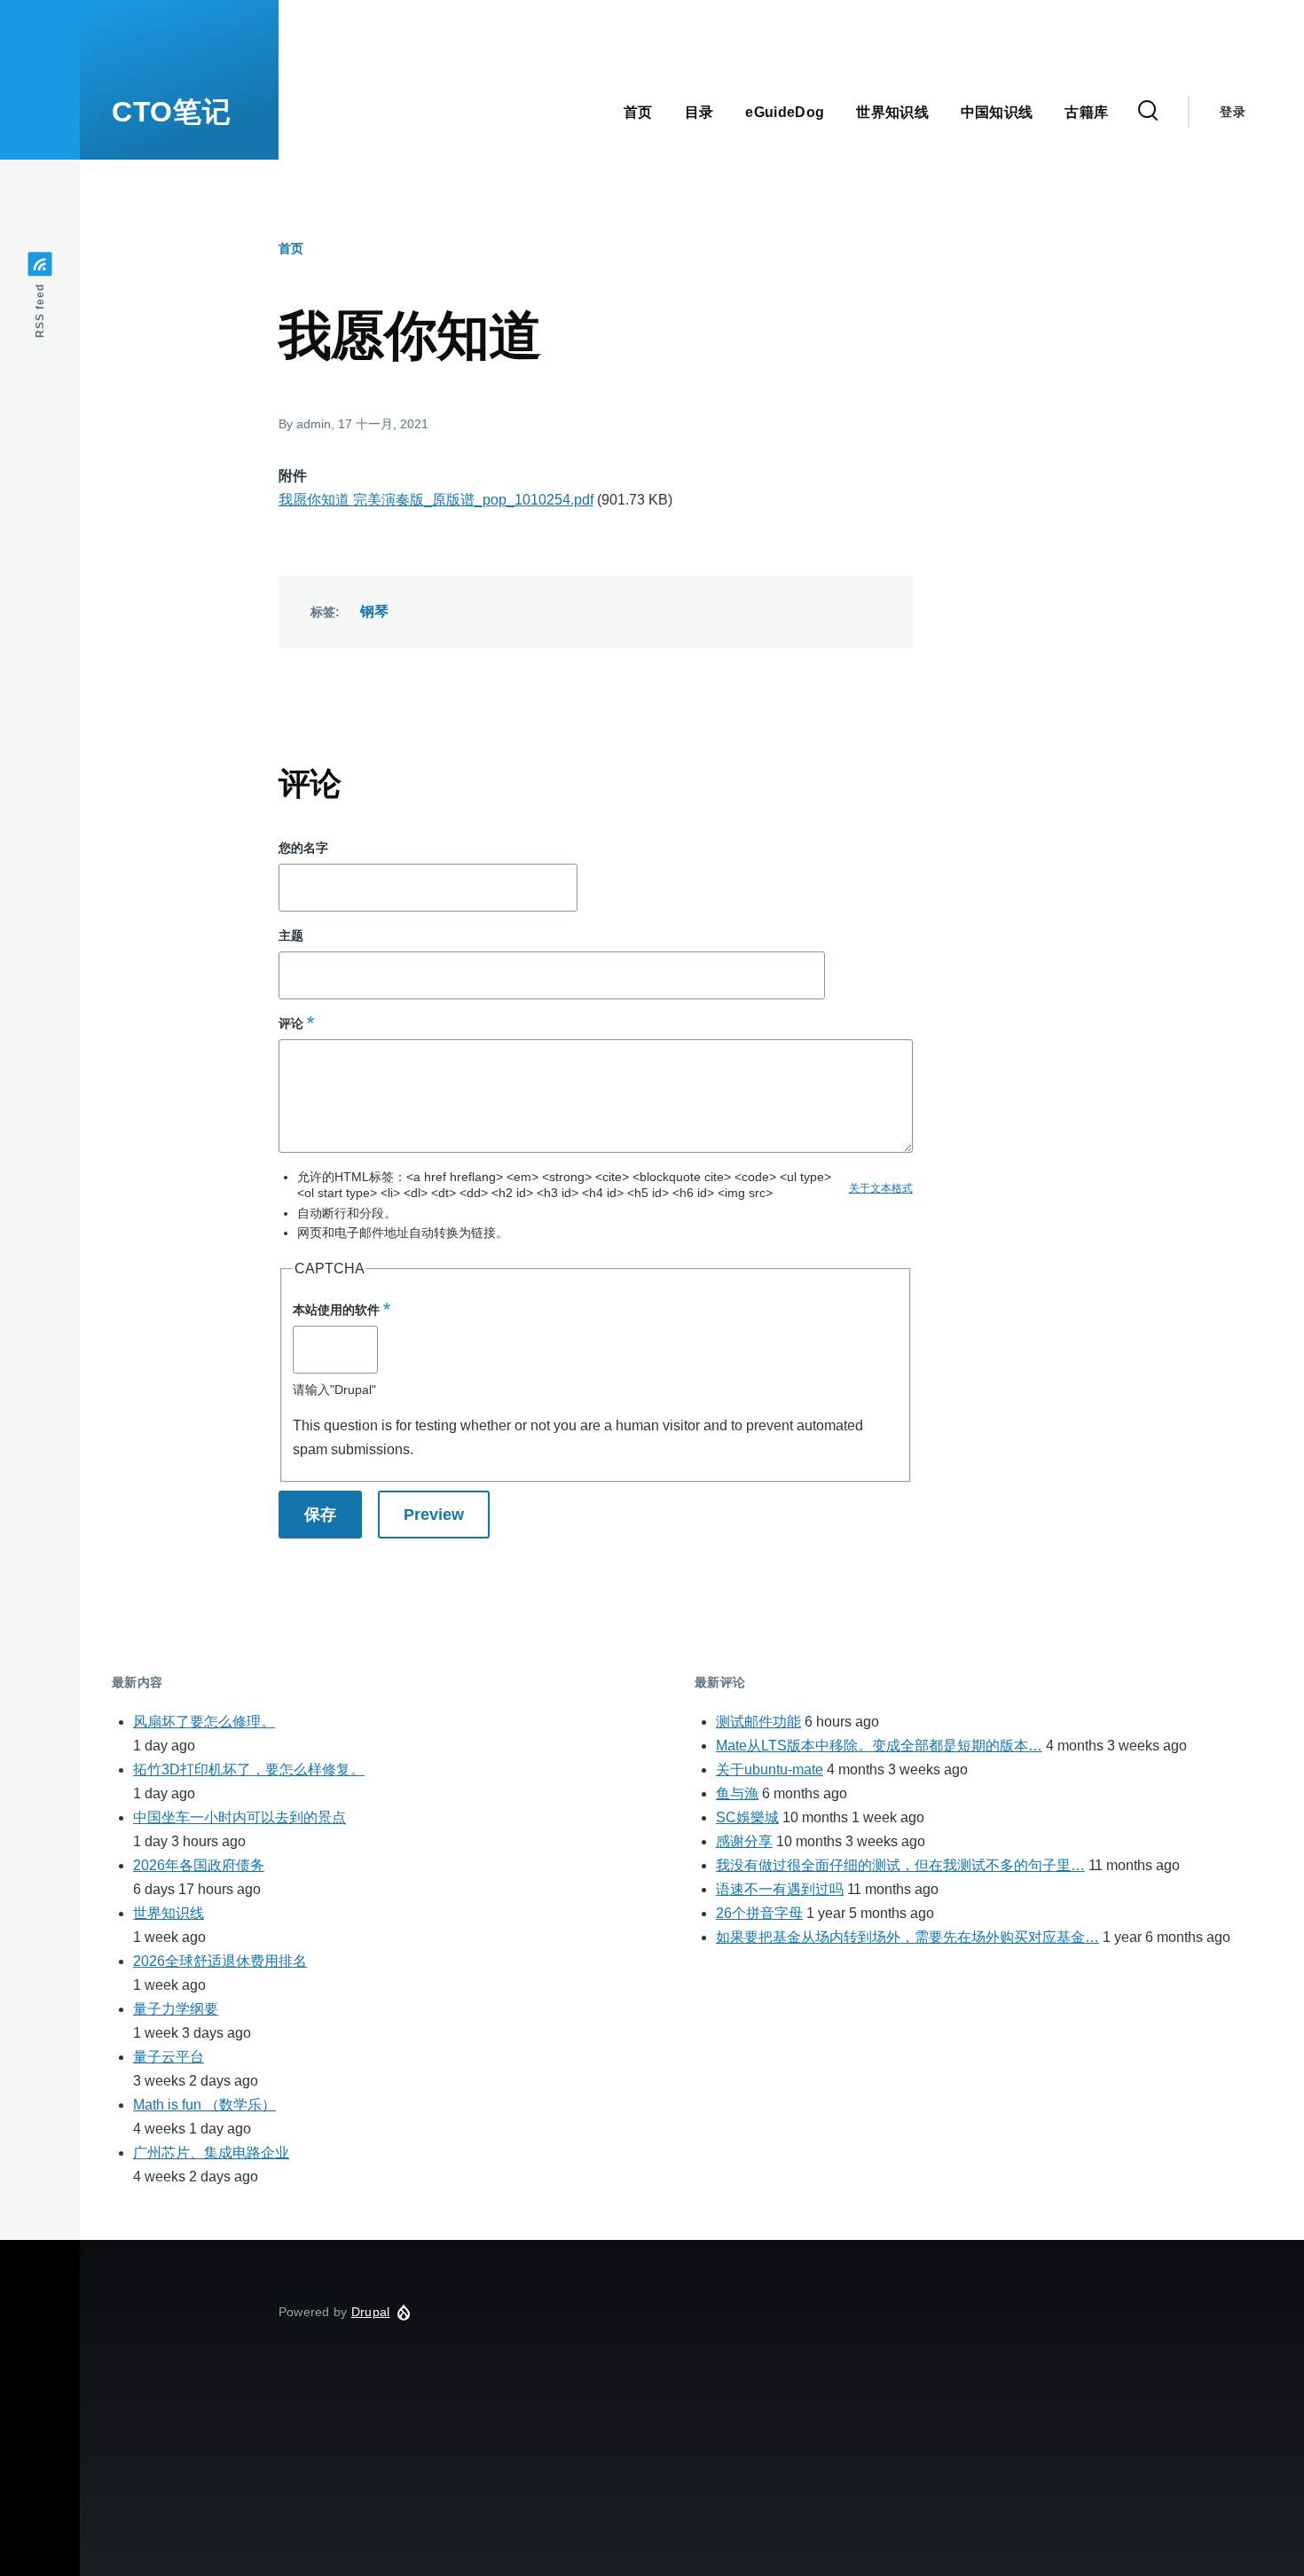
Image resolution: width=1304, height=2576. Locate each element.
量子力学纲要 (176, 2009)
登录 (1233, 112)
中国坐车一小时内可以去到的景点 (240, 1817)
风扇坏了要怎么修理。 (204, 1722)
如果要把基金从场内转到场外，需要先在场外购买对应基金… (907, 1937)
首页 (291, 248)
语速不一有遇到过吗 (780, 1889)
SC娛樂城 (747, 1817)
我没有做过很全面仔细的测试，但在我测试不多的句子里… (900, 1865)
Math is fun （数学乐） (204, 2105)
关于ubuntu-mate (770, 1770)
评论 (291, 1023)
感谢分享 (744, 1841)
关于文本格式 (881, 1188)
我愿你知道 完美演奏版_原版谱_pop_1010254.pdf (436, 500)
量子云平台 (169, 2057)
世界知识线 (169, 1913)
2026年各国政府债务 (199, 1865)
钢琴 (375, 611)
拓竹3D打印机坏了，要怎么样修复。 (249, 1770)
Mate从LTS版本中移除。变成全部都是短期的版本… (879, 1746)
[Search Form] (1148, 112)
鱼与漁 (737, 1793)
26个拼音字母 (759, 1913)
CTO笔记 (171, 112)
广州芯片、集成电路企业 (211, 2153)
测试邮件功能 (758, 1722)
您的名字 (303, 848)
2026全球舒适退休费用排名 (220, 1961)
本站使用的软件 (336, 1310)
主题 (291, 936)
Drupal (371, 2312)
